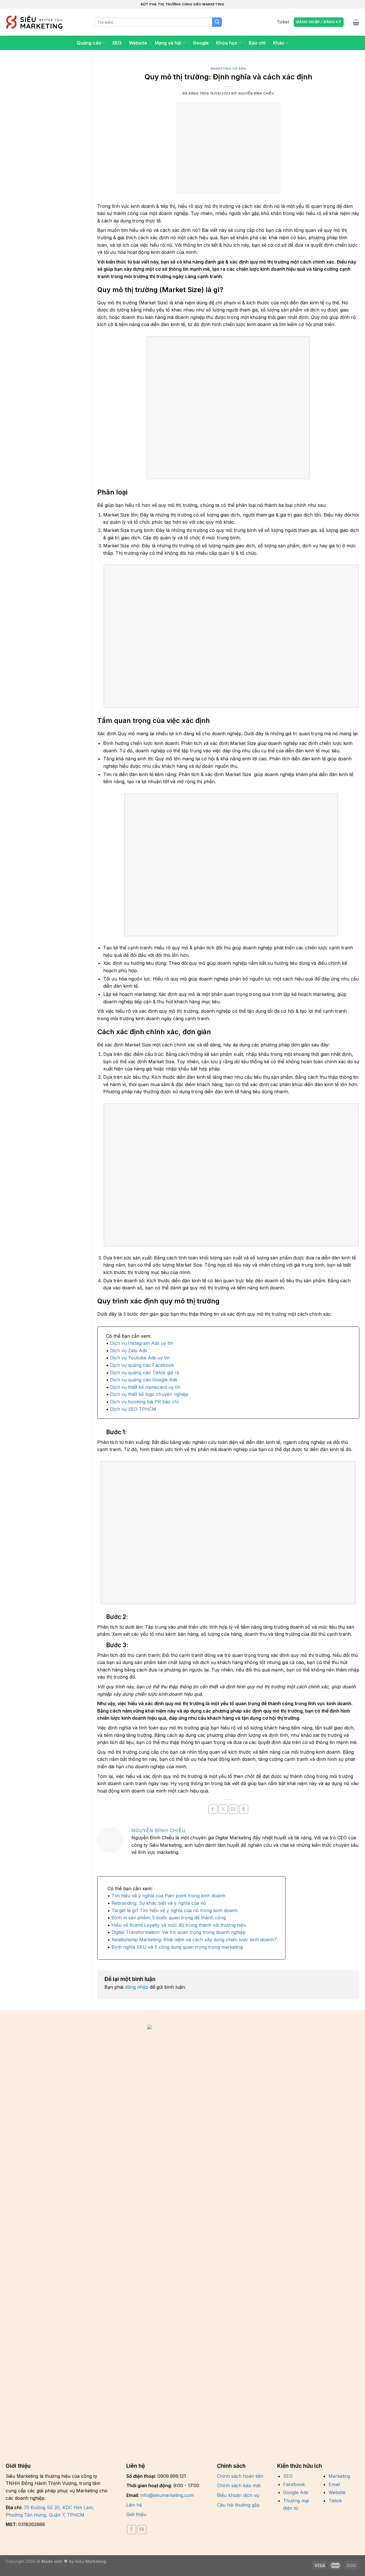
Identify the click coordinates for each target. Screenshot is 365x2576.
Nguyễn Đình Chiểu (159, 1830)
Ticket (283, 22)
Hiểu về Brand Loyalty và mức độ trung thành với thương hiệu (179, 1925)
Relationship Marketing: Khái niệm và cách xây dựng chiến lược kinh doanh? (194, 1940)
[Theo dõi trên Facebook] (132, 2529)
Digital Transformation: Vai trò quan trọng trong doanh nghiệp (179, 1932)
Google (201, 43)
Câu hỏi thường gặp (238, 2505)
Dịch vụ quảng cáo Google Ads (144, 1380)
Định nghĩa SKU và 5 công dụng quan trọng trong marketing (177, 1947)
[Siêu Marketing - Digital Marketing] (34, 22)
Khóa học (227, 43)
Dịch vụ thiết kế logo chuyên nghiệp (149, 1394)
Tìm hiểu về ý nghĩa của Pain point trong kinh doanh (168, 1896)
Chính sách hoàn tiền (240, 2476)
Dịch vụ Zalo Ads (129, 1351)
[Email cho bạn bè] (233, 1809)
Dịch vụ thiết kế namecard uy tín (145, 1387)
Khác (279, 43)
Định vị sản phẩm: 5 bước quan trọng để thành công (169, 1918)
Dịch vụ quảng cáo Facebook (142, 1365)
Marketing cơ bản (228, 69)
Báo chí (257, 43)
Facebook (294, 2484)
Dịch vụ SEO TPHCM (133, 1409)
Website (138, 43)
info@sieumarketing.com (167, 2495)
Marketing (339, 2476)
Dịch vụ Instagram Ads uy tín (142, 1343)
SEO (117, 43)
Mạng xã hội (168, 43)
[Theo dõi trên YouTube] (142, 2529)
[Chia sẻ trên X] (223, 1809)
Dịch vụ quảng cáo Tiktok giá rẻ (145, 1373)
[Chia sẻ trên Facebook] (213, 1809)
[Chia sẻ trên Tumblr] (244, 1809)
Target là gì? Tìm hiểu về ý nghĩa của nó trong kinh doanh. (175, 1910)
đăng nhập (137, 1987)
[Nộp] (217, 22)
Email (334, 2484)
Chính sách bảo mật (239, 2485)
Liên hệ (134, 2505)
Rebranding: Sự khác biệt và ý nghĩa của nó (159, 1903)
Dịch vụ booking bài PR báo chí (144, 1402)
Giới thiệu (136, 2514)
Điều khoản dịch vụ (238, 2495)
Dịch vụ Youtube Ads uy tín (140, 1358)
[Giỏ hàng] (356, 22)
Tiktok (335, 2501)
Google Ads (296, 2492)
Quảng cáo (89, 43)
